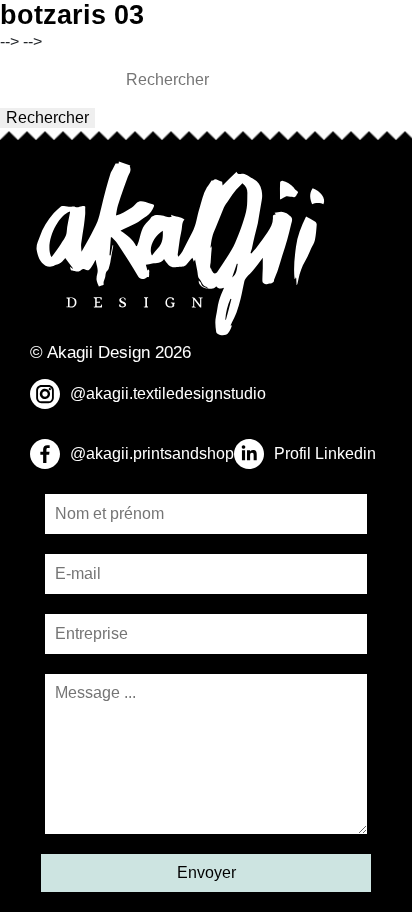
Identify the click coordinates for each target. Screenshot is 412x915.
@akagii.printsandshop (152, 453)
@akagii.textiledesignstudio (168, 393)
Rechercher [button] (47, 117)
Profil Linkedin (325, 453)
